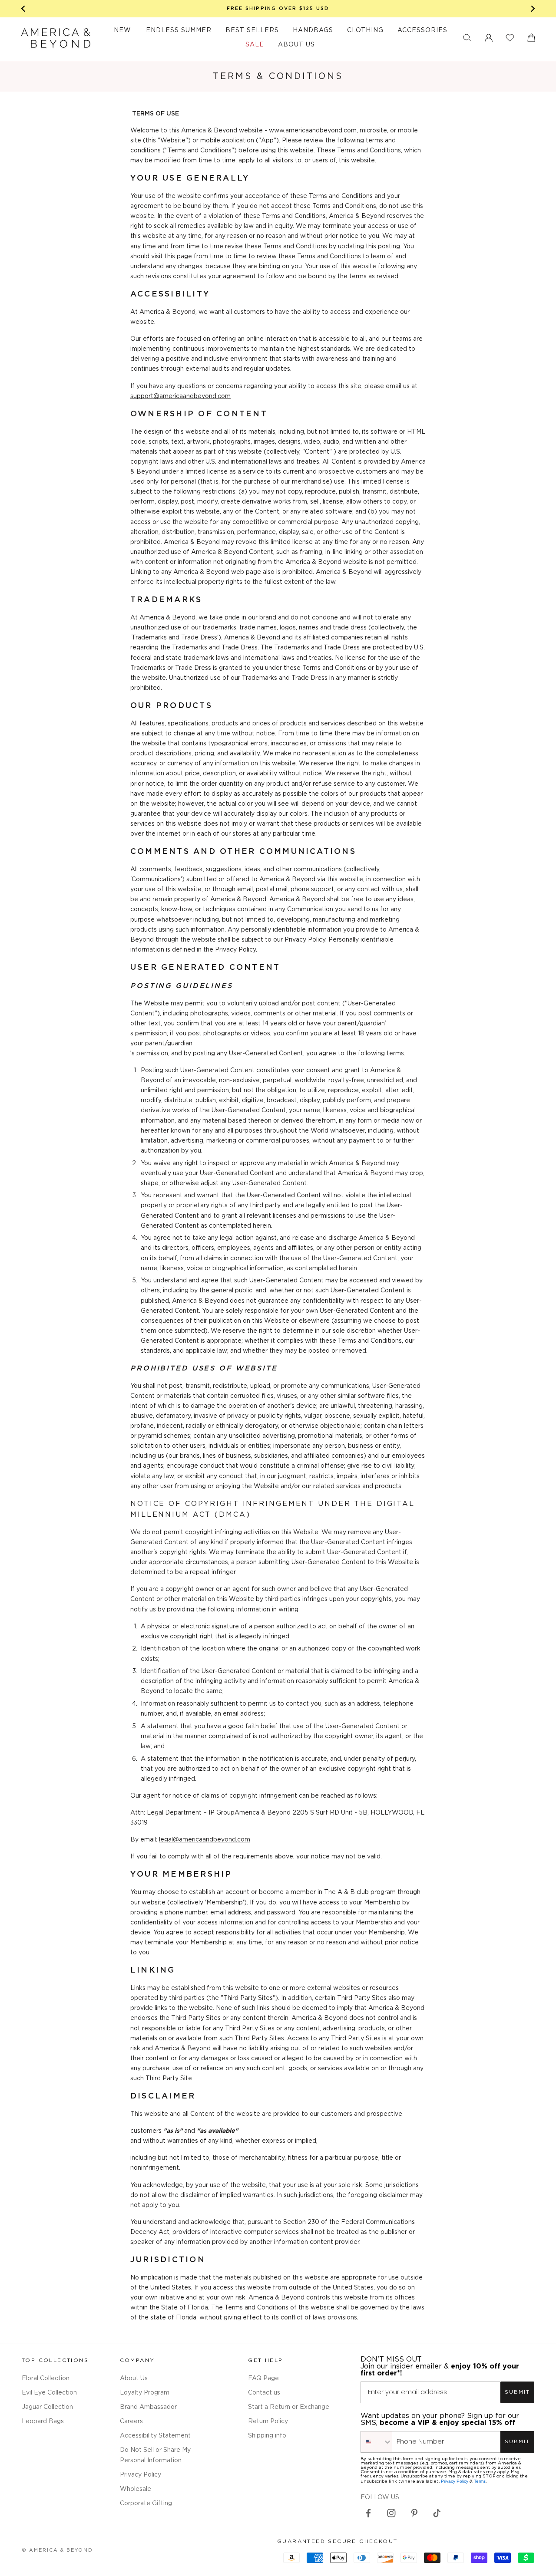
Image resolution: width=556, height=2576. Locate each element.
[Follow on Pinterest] (414, 2513)
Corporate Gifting (146, 2504)
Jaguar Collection (47, 2407)
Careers (131, 2421)
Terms (480, 2481)
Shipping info (267, 2436)
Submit (517, 2392)
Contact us (264, 2393)
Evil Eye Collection (49, 2393)
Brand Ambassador (148, 2407)
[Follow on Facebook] (368, 2513)
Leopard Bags (43, 2421)
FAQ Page (263, 2378)
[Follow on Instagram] (391, 2513)
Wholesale (136, 2489)
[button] (467, 38)
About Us (134, 2378)
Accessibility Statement (155, 2436)
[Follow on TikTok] (437, 2513)
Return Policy (268, 2421)
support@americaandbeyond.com (180, 396)
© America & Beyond (57, 2550)
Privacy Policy (141, 2475)
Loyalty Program (145, 2393)
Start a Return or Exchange (289, 2407)
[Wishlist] (510, 38)
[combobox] (377, 2442)
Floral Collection (46, 2378)
